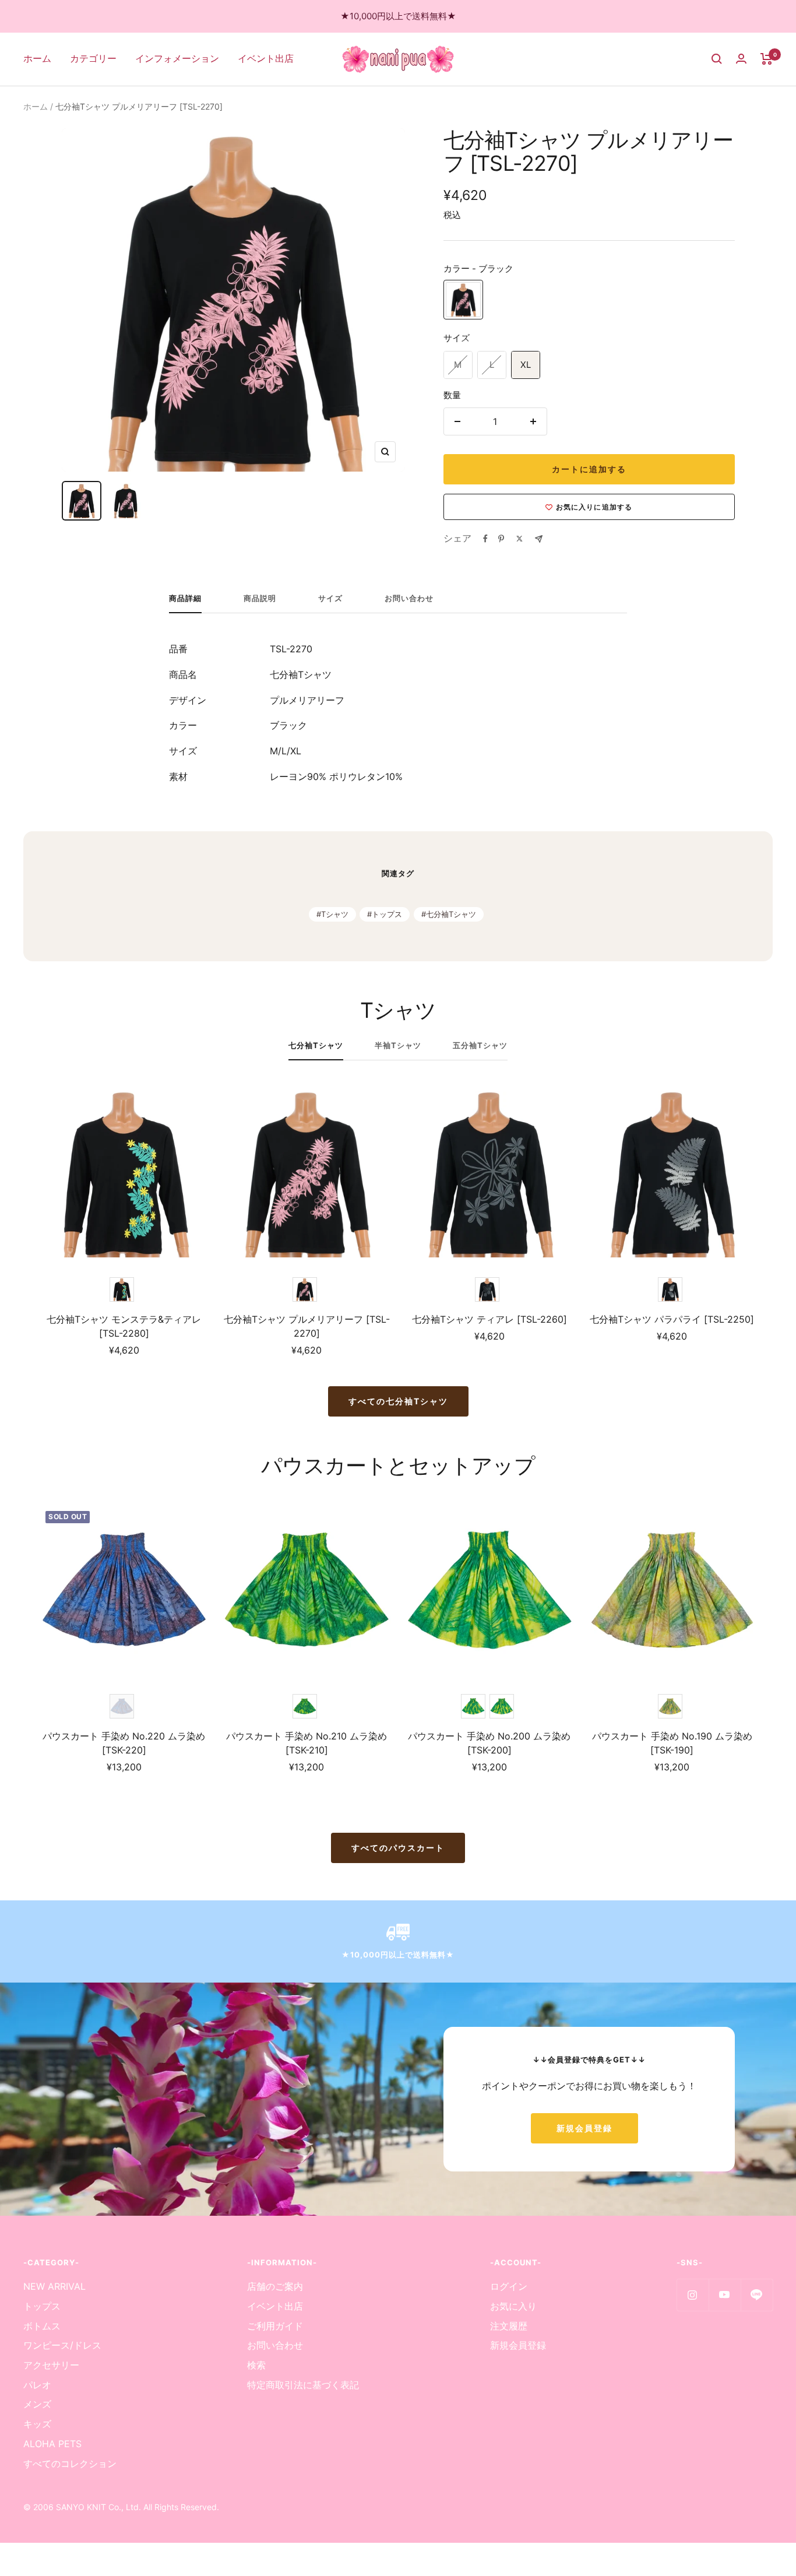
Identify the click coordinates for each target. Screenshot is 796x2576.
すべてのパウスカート (398, 1848)
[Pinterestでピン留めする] (501, 539)
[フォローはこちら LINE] (757, 2295)
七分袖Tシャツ (451, 914)
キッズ (37, 2424)
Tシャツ (335, 914)
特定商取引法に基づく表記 (303, 2385)
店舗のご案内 (275, 2286)
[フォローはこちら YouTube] (725, 2295)
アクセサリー (51, 2365)
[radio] (463, 300)
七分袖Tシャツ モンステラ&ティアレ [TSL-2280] (124, 1326)
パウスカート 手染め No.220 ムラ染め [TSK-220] (124, 1743)
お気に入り (513, 2306)
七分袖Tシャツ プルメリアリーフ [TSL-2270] (307, 1326)
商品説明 (260, 598)
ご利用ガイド (275, 2326)
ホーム (37, 58)
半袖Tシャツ (398, 1045)
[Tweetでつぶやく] (519, 539)
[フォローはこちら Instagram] (693, 2295)
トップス (387, 914)
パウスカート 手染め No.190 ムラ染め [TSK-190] (672, 1743)
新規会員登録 (584, 2128)
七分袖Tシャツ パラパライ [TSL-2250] (672, 1319)
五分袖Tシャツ (480, 1045)
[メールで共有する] (539, 539)
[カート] (767, 59)
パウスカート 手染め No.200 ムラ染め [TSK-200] (489, 1743)
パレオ (37, 2385)
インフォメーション (177, 58)
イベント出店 (266, 58)
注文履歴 (509, 2326)
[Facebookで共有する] (485, 539)
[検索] (717, 59)
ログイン (509, 2286)
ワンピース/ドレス (62, 2345)
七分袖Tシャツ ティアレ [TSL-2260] (489, 1319)
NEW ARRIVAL (54, 2286)
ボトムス (42, 2326)
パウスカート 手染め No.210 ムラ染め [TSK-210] (307, 1743)
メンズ (37, 2404)
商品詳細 (185, 598)
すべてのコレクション (70, 2463)
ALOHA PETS (52, 2444)
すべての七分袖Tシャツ (398, 1401)
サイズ (330, 598)
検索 (256, 2365)
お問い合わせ (409, 598)
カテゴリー (93, 58)
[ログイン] (741, 59)
